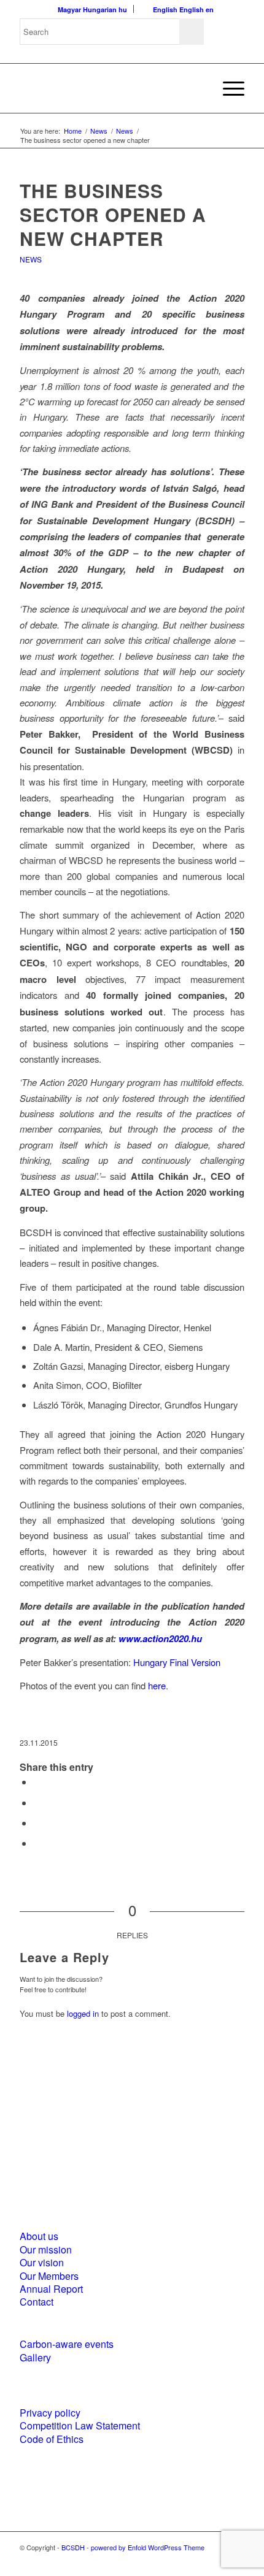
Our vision (42, 2262)
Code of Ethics (52, 2439)
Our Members (49, 2276)
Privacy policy (50, 2413)
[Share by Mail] (37, 1843)
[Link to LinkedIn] (217, 2561)
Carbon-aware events (67, 2344)
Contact (37, 2302)
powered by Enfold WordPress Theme (148, 2547)
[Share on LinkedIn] (37, 1823)
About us (39, 2236)
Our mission (46, 2249)
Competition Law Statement (80, 2425)
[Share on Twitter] (37, 1802)
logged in (83, 2013)
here (157, 1685)
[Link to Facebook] (198, 2561)
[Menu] (227, 88)
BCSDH (73, 2547)
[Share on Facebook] (37, 1782)
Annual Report (51, 2289)
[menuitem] (227, 88)
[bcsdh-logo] (109, 88)
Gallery (35, 2357)
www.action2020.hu (160, 1638)
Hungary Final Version (177, 1662)
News (31, 259)
